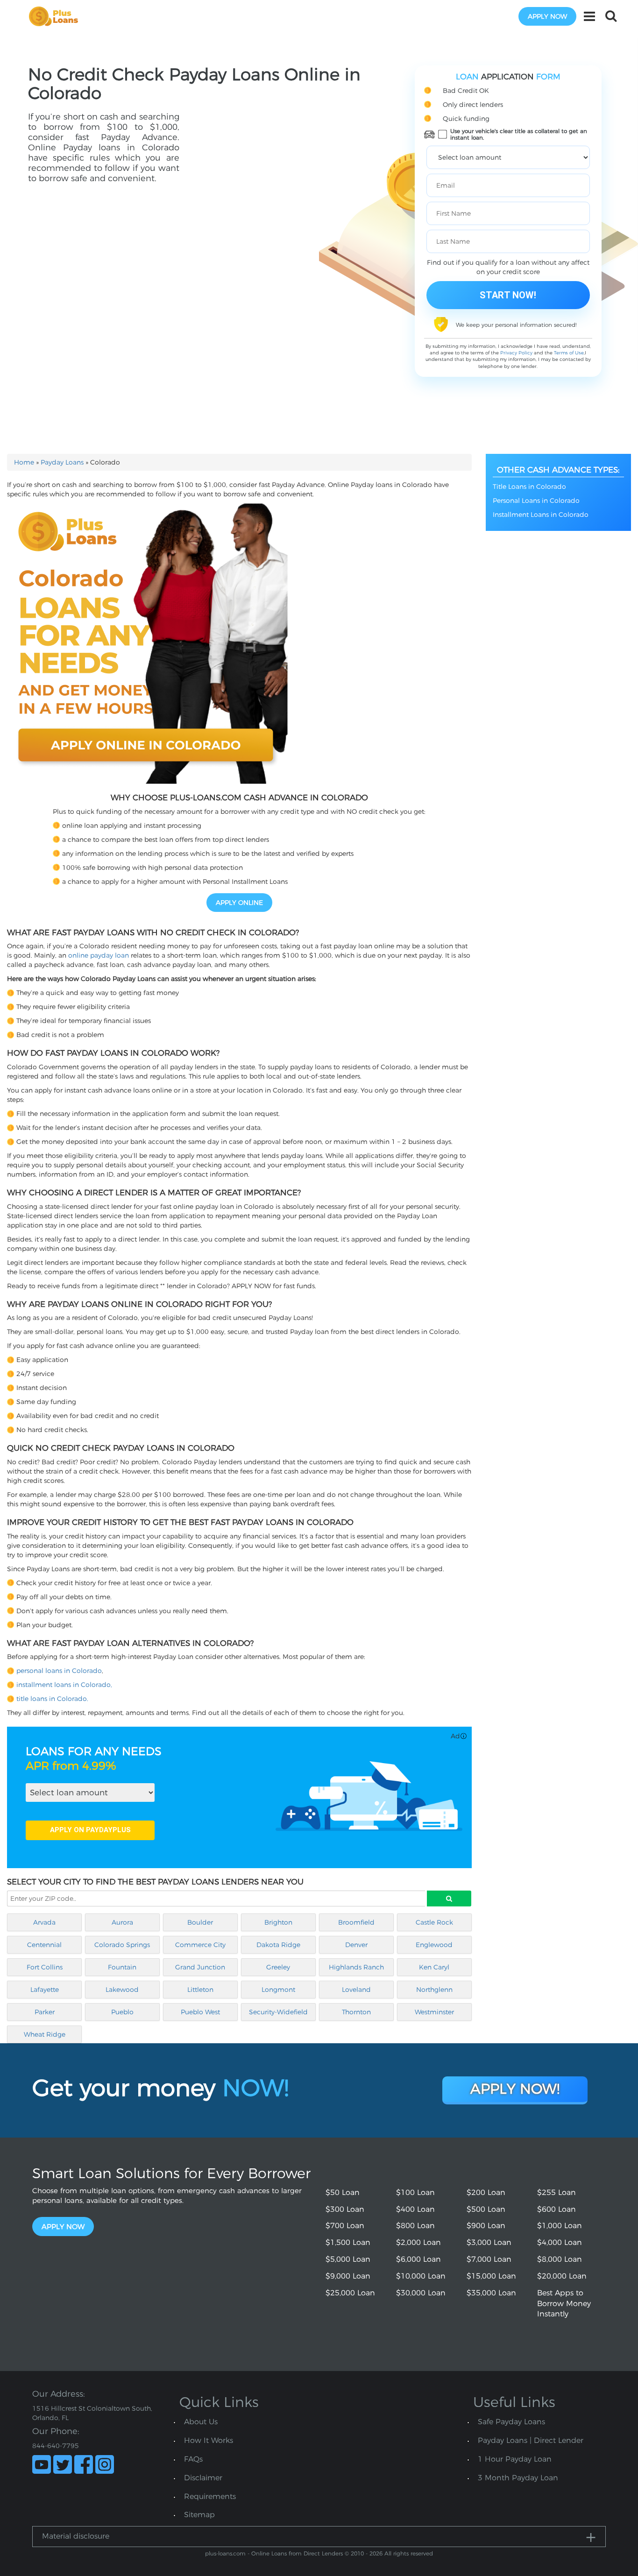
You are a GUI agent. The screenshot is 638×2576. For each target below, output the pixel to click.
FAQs (193, 2459)
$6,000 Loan (418, 2259)
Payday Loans (62, 462)
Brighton (278, 1922)
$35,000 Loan (491, 2293)
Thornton (356, 2012)
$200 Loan (486, 2192)
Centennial (44, 1945)
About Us (201, 2422)
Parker (45, 2012)
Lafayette (45, 1990)
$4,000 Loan (560, 2242)
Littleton (200, 1990)
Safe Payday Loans (511, 2422)
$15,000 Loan (491, 2276)
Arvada (44, 1922)
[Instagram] (105, 2464)
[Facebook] (84, 2464)
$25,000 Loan (350, 2293)
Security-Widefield (278, 2012)
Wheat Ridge (45, 2034)
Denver (356, 1945)
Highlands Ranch (356, 1967)
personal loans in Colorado (59, 1671)
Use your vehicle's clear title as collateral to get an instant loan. (519, 134)
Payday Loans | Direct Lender (531, 2440)
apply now (547, 16)
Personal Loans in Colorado (536, 501)
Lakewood (122, 1990)
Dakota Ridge (278, 1945)
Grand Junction (200, 1967)
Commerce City (200, 1945)
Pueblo (122, 2012)
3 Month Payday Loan (518, 2478)
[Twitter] (63, 2464)
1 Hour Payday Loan (515, 2459)
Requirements (210, 2496)
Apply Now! (515, 2089)
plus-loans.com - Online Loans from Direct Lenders (274, 2553)
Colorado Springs (122, 1945)
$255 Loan (556, 2192)
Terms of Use (569, 353)
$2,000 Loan (418, 2242)
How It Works (209, 2440)
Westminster (434, 2012)
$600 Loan (556, 2209)
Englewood (434, 1945)
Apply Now (63, 2227)
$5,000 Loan (348, 2259)
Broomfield (356, 1922)
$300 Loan (345, 2209)
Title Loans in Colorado (529, 487)
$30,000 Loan (421, 2293)
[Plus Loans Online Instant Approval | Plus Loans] (57, 16)
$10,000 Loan (421, 2276)
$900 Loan (486, 2226)
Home (24, 462)
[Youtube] (42, 2464)
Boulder (200, 1922)
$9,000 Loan (348, 2276)
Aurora (122, 1922)
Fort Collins (45, 1967)
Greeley (278, 1967)
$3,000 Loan (489, 2242)
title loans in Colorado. (52, 1699)
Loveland (356, 1990)
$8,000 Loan (560, 2259)
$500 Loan (486, 2209)
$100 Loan (415, 2192)
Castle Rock (434, 1922)
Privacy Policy (516, 353)
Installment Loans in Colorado (541, 515)
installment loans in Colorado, (64, 1685)
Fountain (122, 1967)
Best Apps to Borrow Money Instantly (564, 2304)
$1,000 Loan (560, 2226)
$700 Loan (345, 2226)
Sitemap (199, 2515)
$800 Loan (415, 2226)
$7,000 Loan (489, 2259)
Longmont (278, 1990)
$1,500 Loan (348, 2242)
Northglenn (434, 1990)
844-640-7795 (56, 2446)
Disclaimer (203, 2478)
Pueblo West (200, 2012)
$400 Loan (415, 2209)
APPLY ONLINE (239, 903)
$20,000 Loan (562, 2276)
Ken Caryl (434, 1967)
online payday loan (99, 955)
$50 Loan (343, 2192)
